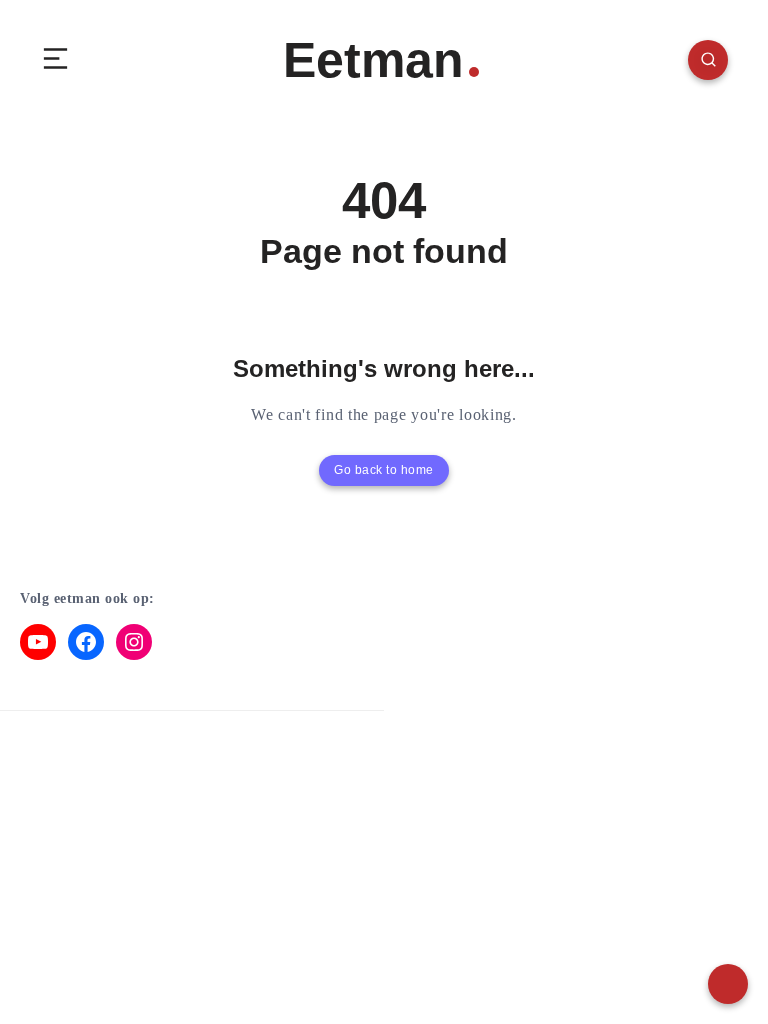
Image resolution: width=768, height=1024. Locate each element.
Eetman (373, 60)
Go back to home (384, 470)
